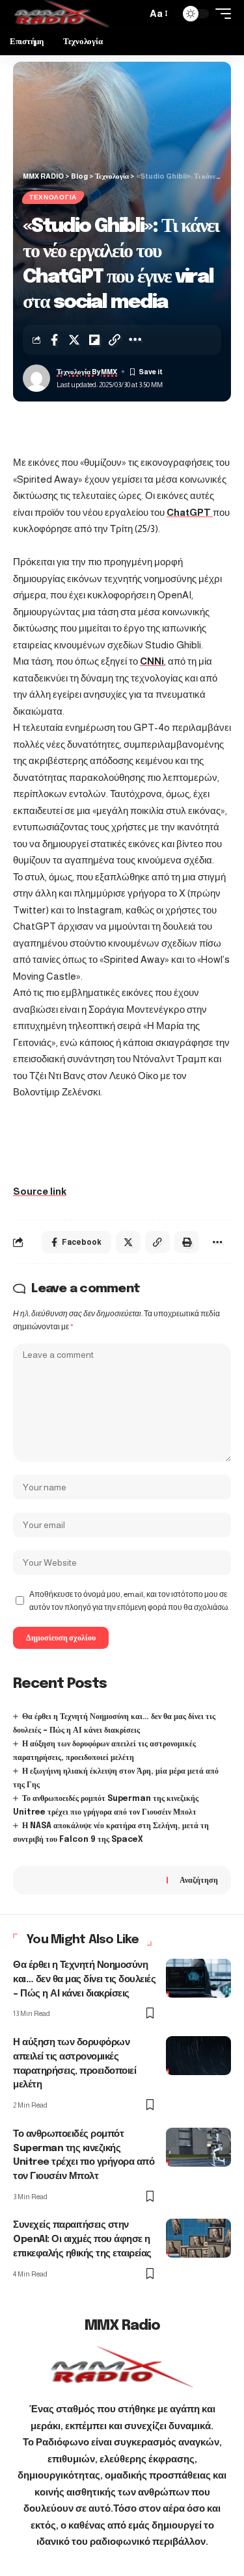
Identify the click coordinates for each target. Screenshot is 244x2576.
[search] (133, 14)
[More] (135, 340)
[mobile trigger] (220, 14)
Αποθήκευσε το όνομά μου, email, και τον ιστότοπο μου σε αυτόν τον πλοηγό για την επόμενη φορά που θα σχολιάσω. (129, 1601)
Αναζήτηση (199, 1880)
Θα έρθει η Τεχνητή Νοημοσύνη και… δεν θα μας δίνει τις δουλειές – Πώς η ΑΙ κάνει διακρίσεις (84, 1980)
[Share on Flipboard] (94, 340)
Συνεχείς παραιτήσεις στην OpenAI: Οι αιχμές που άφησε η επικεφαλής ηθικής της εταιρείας (82, 2239)
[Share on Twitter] (74, 340)
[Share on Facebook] (54, 340)
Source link (40, 1191)
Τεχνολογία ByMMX (87, 372)
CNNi (152, 661)
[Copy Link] (115, 340)
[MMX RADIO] (61, 14)
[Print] (187, 1242)
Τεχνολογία (53, 197)
